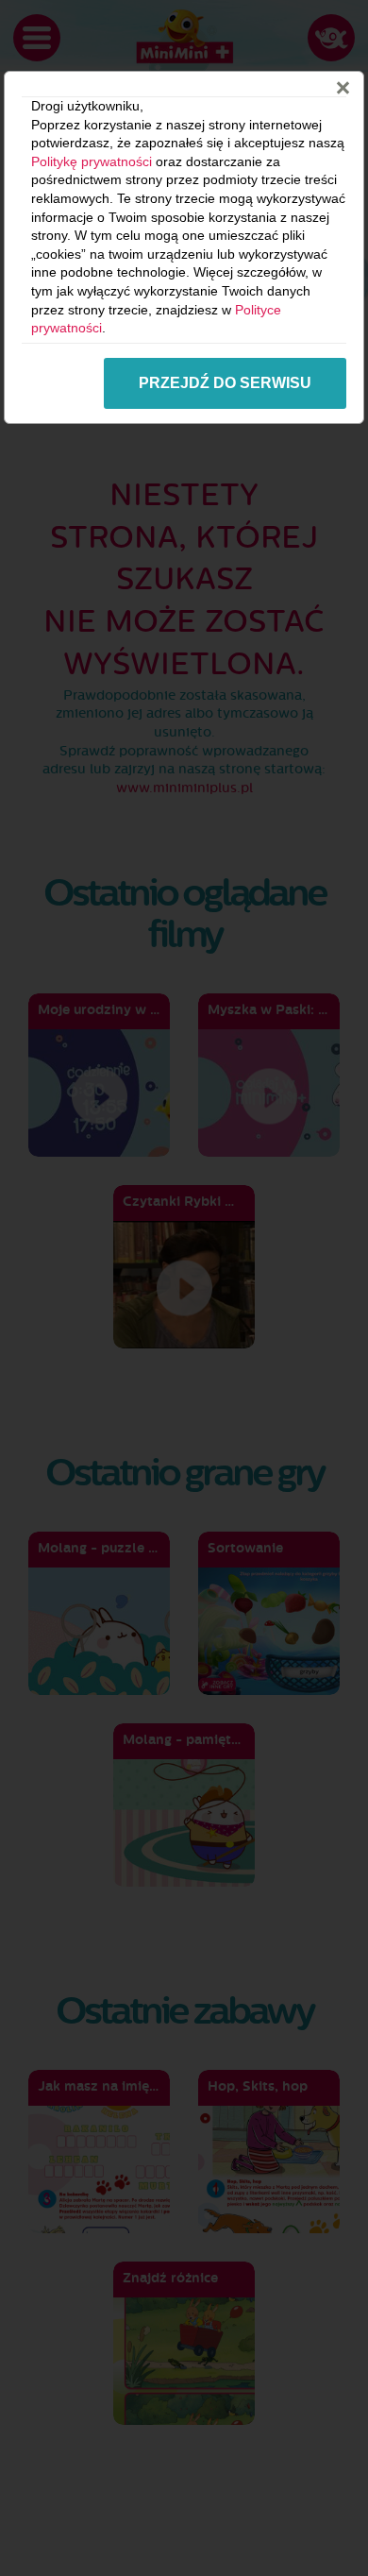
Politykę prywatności (92, 161)
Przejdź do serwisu (225, 383)
